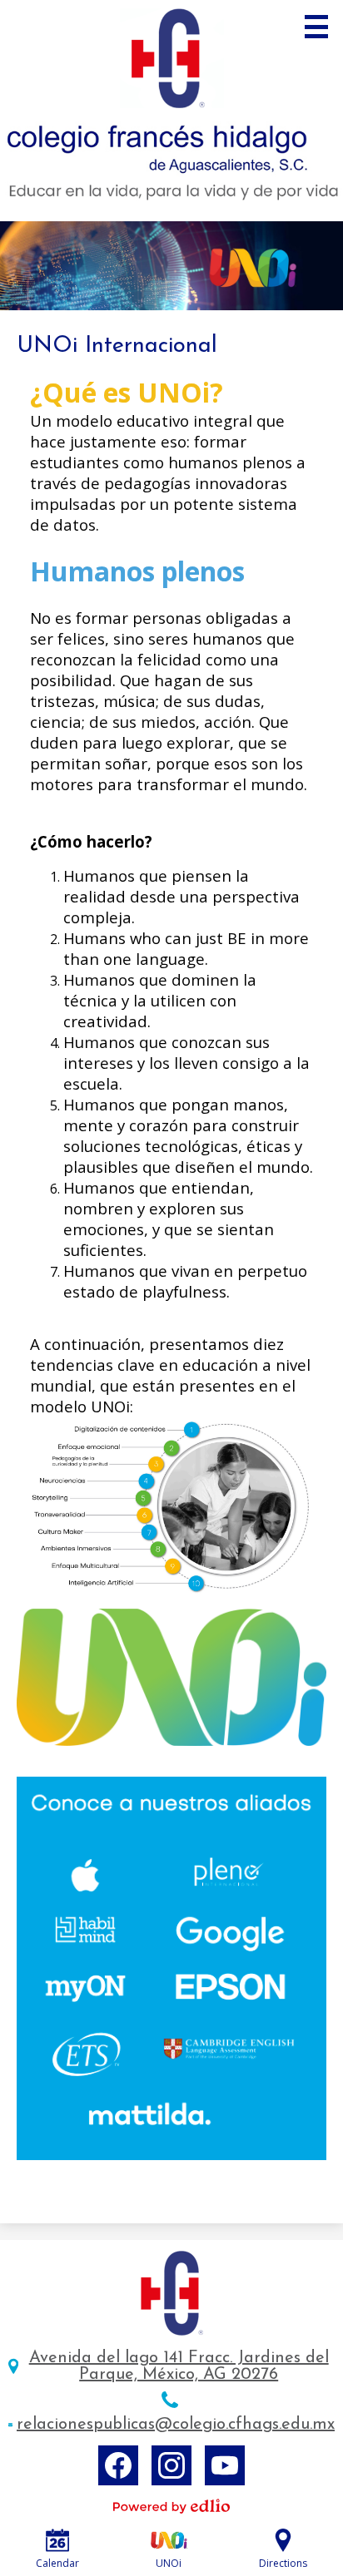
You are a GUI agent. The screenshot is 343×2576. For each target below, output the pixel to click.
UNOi (169, 2563)
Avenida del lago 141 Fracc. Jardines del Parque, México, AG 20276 (179, 2366)
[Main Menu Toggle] (316, 27)
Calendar (57, 2563)
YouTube (225, 2465)
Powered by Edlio (171, 2506)
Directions (283, 2563)
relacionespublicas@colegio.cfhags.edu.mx (176, 2425)
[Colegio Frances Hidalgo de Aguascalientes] (171, 111)
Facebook (118, 2465)
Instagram (171, 2465)
